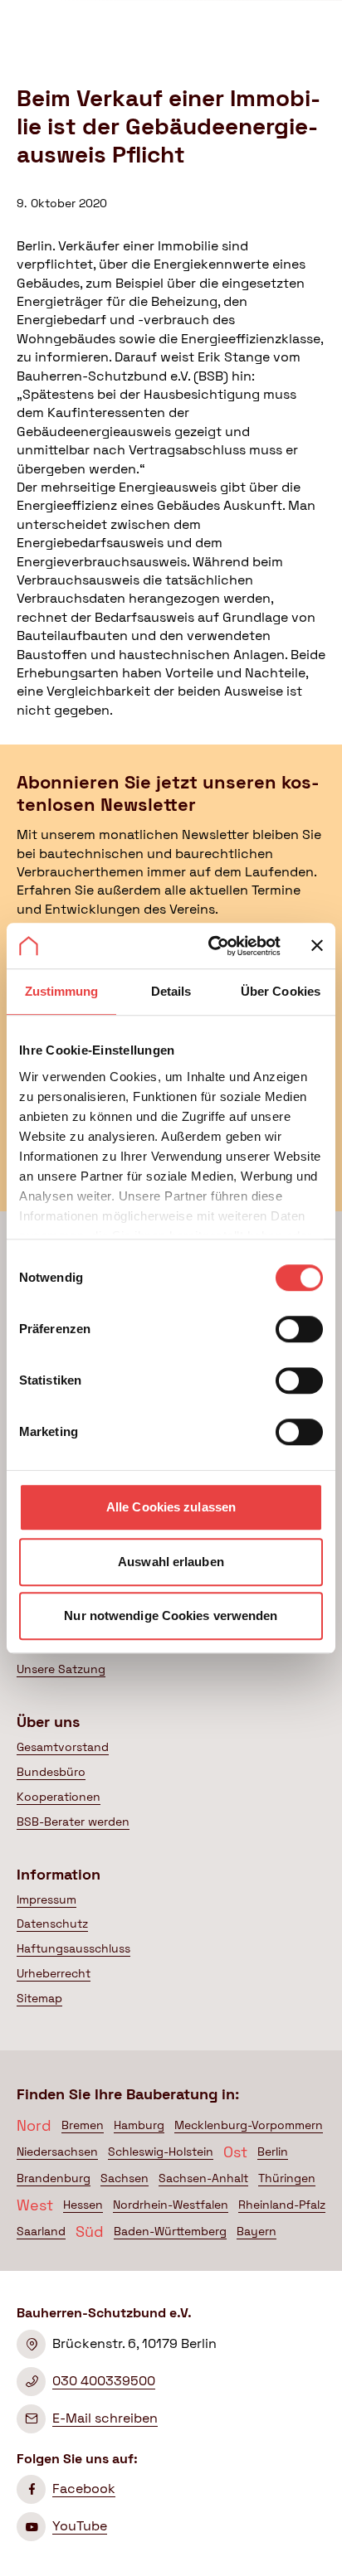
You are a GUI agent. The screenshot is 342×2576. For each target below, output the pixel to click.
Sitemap (39, 1998)
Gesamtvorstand (63, 1747)
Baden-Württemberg (170, 2231)
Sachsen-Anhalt (203, 2178)
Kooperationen (59, 1797)
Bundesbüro (51, 1772)
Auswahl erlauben (171, 1562)
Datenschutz (52, 1924)
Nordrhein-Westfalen (171, 2205)
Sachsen (125, 2178)
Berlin (273, 2152)
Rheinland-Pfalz (282, 2205)
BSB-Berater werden (73, 1822)
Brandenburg (54, 2178)
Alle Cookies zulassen (171, 1507)
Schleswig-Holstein (161, 2152)
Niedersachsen (57, 2152)
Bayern (256, 2231)
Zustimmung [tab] (62, 991)
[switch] (299, 1329)
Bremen (83, 2125)
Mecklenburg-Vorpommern (249, 2125)
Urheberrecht (54, 1973)
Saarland (41, 2231)
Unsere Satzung (61, 1669)
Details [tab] (171, 991)
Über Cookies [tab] (281, 991)
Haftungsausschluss (73, 1948)
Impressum (46, 1899)
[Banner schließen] (317, 946)
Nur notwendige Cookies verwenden (171, 1615)
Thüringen (287, 2178)
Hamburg (139, 2125)
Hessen (83, 2205)
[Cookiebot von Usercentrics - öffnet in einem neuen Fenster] (212, 946)
